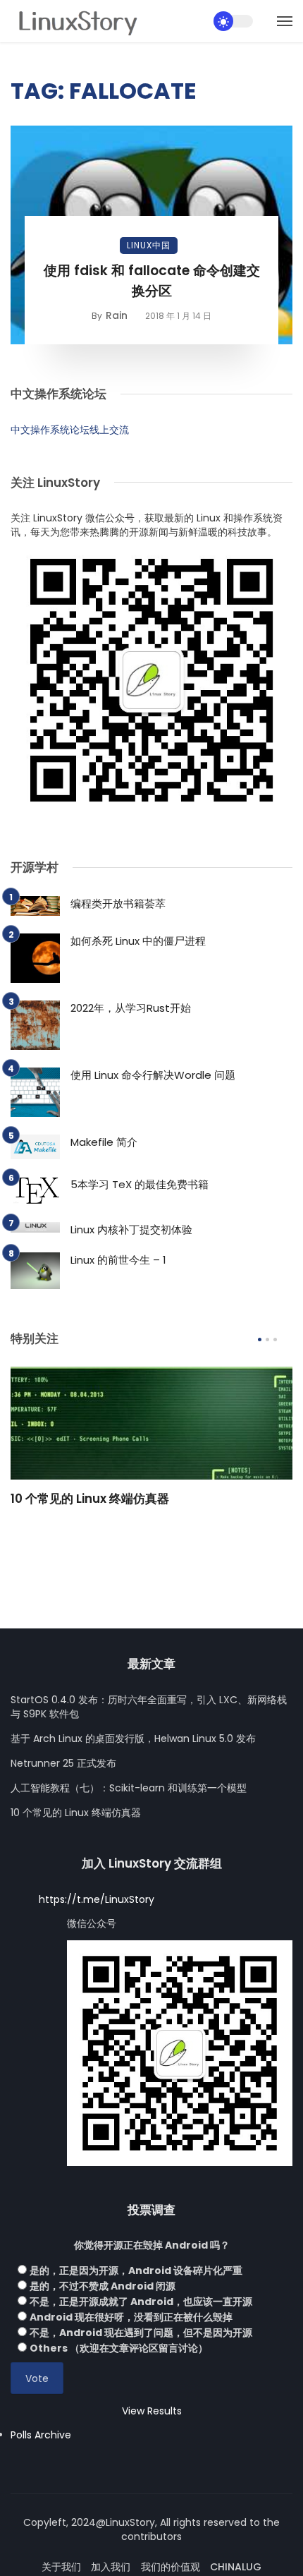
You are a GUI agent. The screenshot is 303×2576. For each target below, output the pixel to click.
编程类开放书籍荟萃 (118, 903)
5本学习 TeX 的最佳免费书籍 (140, 1184)
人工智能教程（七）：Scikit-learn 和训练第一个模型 (129, 1788)
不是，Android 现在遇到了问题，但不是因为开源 (141, 2333)
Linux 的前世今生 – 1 (118, 1260)
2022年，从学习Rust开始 (131, 1008)
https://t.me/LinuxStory (97, 1899)
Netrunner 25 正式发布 (63, 1763)
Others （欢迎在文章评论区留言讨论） (119, 2348)
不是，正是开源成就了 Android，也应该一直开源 (141, 2302)
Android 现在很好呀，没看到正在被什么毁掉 (131, 2317)
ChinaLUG (236, 2567)
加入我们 (111, 2567)
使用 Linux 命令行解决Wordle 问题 (153, 1075)
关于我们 (61, 2567)
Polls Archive (41, 2435)
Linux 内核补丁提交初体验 (131, 1229)
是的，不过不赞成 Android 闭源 (103, 2286)
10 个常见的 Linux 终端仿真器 (90, 1499)
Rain (117, 315)
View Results (152, 2411)
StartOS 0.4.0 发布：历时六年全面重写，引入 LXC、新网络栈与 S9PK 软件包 (149, 1707)
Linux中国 (149, 245)
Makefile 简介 (104, 1142)
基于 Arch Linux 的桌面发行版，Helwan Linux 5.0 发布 (133, 1739)
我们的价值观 (171, 2567)
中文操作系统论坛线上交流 (70, 430)
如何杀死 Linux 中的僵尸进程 (138, 941)
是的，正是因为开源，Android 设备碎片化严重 (136, 2270)
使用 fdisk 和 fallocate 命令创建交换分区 (152, 281)
